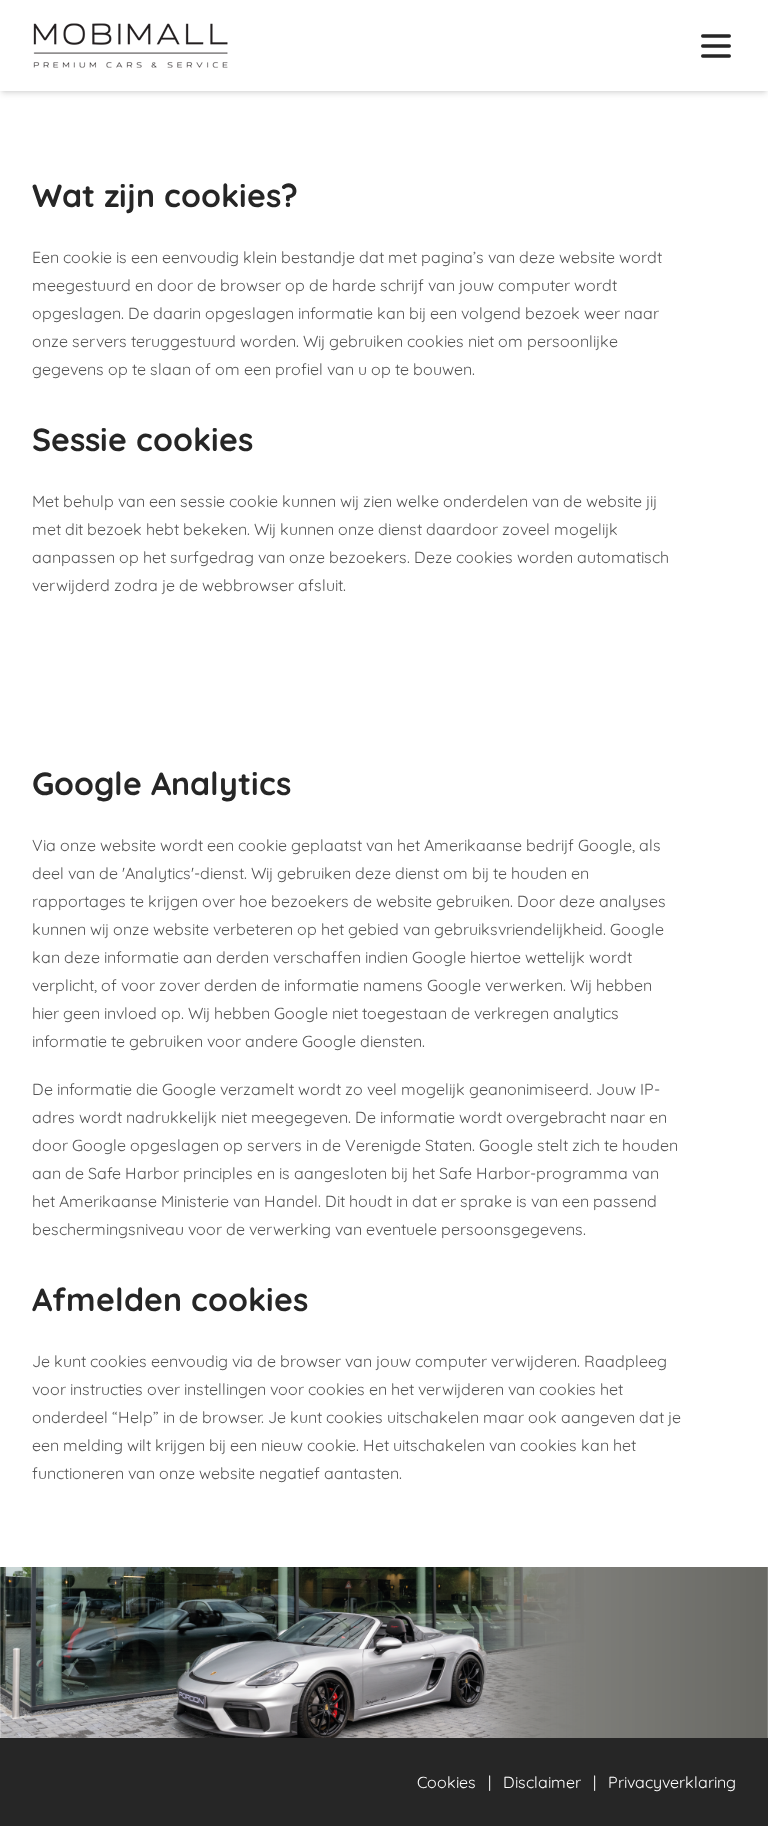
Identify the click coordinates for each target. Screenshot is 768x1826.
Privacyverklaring (672, 1782)
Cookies (446, 1782)
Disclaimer (542, 1782)
